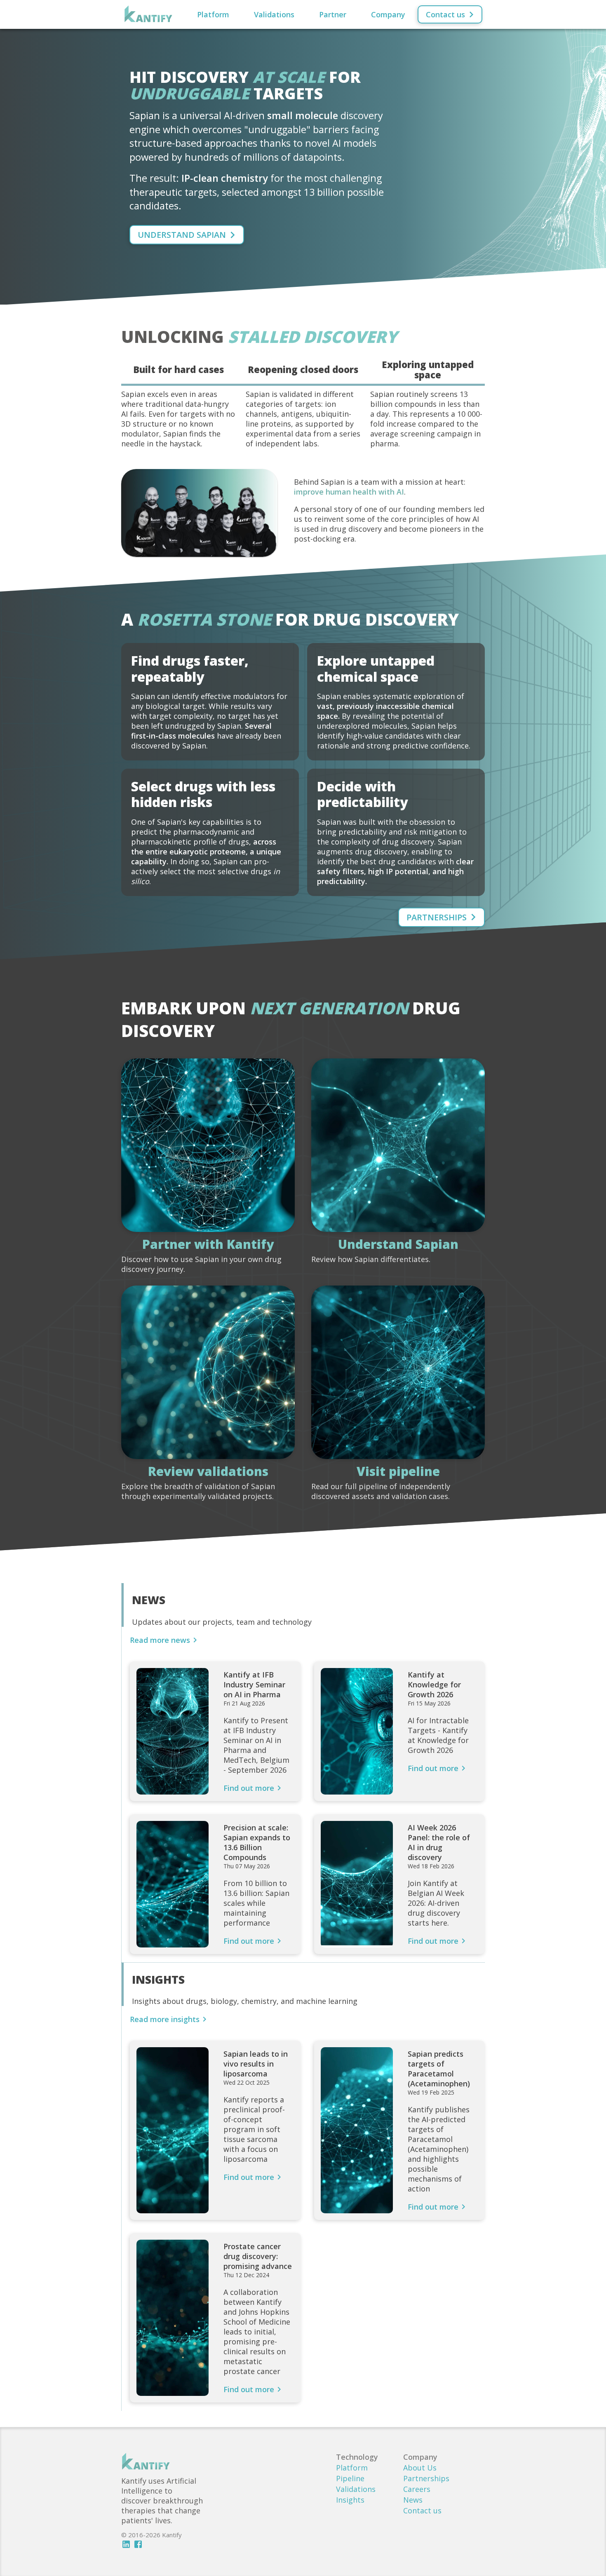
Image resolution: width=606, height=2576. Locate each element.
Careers (417, 2489)
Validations (274, 14)
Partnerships (426, 2478)
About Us (420, 2468)
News (413, 2500)
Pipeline (350, 2478)
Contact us (422, 2510)
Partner (333, 14)
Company (388, 14)
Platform (213, 14)
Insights (350, 2500)
